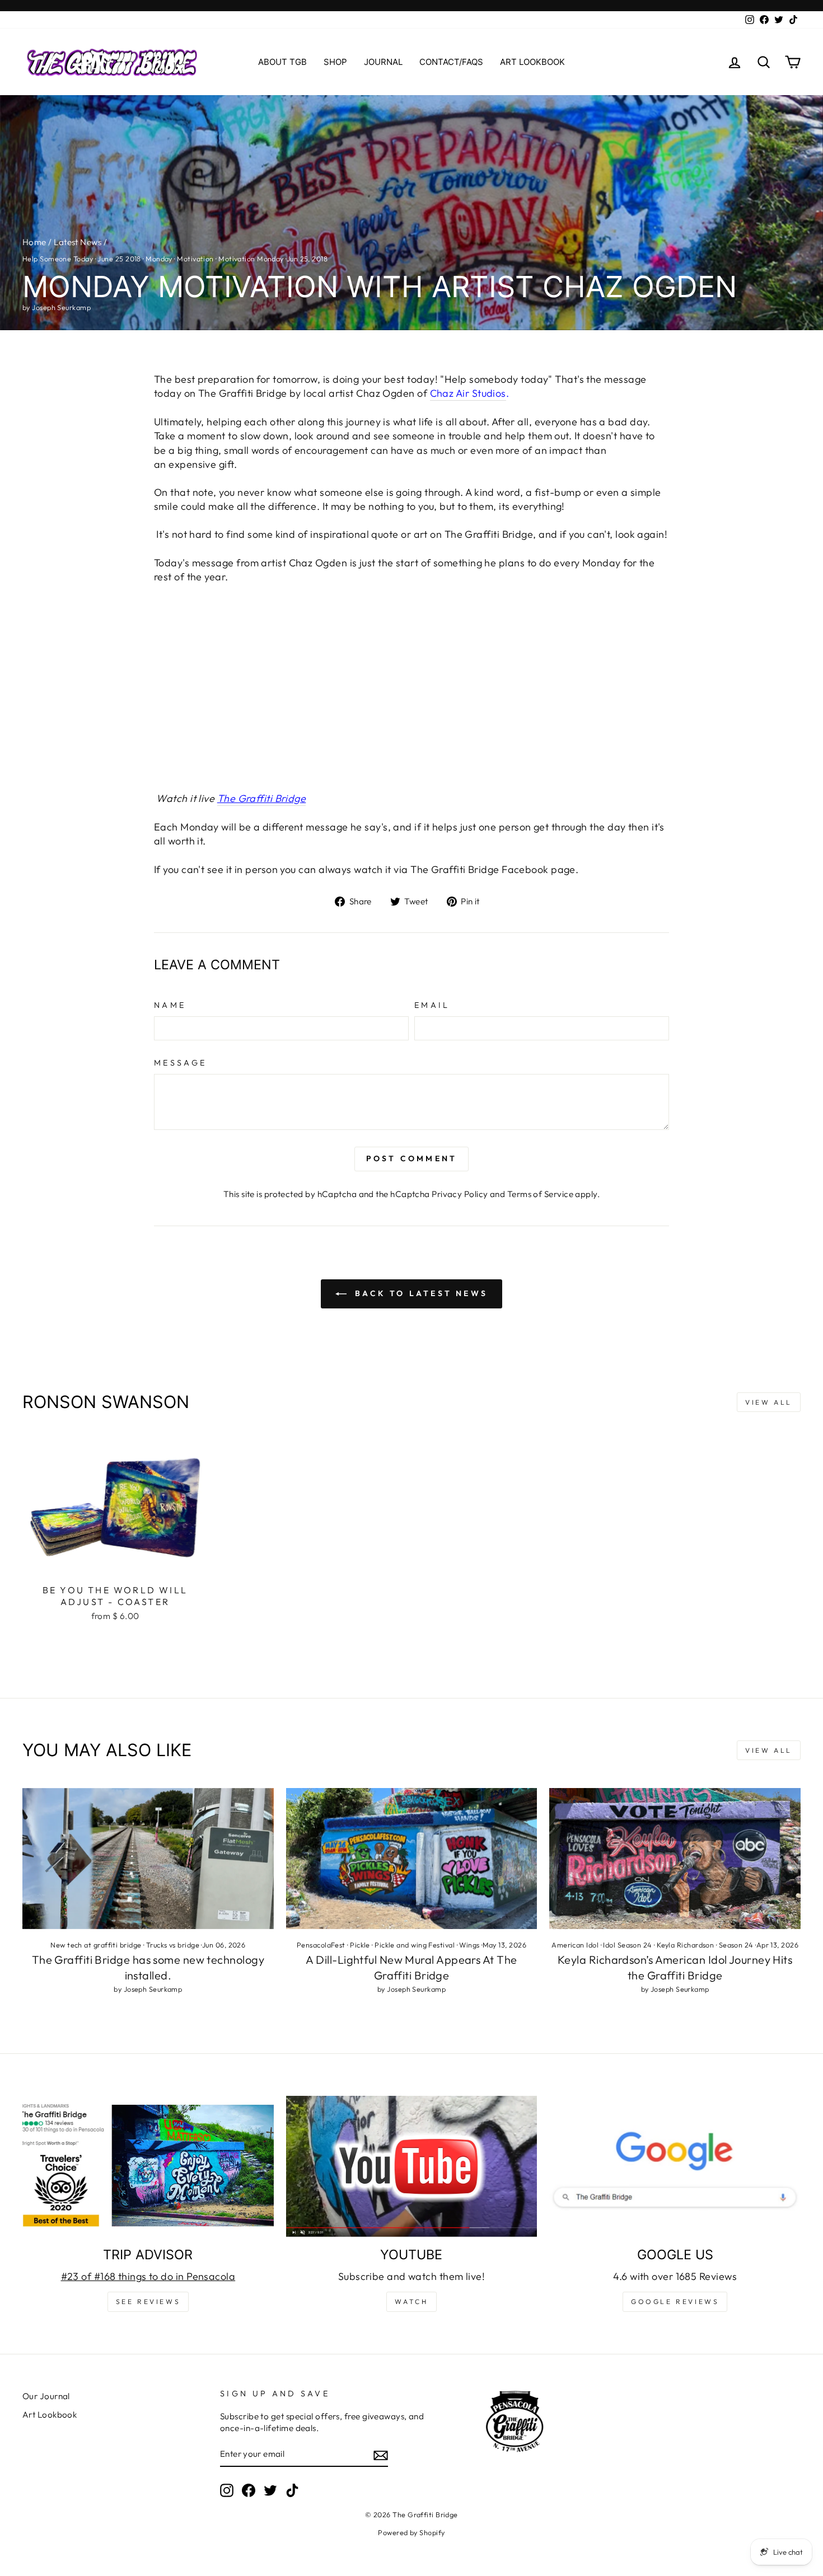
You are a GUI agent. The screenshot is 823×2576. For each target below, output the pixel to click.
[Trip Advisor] (148, 2166)
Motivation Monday (251, 259)
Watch (411, 2301)
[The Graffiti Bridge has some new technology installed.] (148, 1859)
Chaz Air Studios (468, 393)
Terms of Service (540, 1194)
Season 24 (736, 1945)
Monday (159, 259)
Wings (469, 1945)
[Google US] (675, 2166)
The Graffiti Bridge (262, 798)
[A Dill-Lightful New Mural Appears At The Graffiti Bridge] (412, 1859)
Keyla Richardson (685, 1945)
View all (769, 1402)
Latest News (78, 242)
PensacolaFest (321, 1945)
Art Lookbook (532, 62)
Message (180, 1063)
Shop (335, 62)
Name (170, 1005)
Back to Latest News (419, 1293)
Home (34, 242)
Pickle (360, 1945)
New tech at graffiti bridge (96, 1945)
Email (432, 1005)
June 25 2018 (119, 259)
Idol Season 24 (627, 1945)
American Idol (575, 1945)
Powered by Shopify (411, 2532)
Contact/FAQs (451, 62)
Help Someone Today (58, 259)
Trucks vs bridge (173, 1945)
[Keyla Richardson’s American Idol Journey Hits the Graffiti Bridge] (675, 1859)
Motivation (195, 259)
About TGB (282, 62)
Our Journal (46, 2396)
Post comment (411, 1158)
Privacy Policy (460, 1194)
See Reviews (148, 2301)
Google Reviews (675, 2301)
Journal (383, 62)
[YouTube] (412, 2166)
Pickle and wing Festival (415, 1945)
